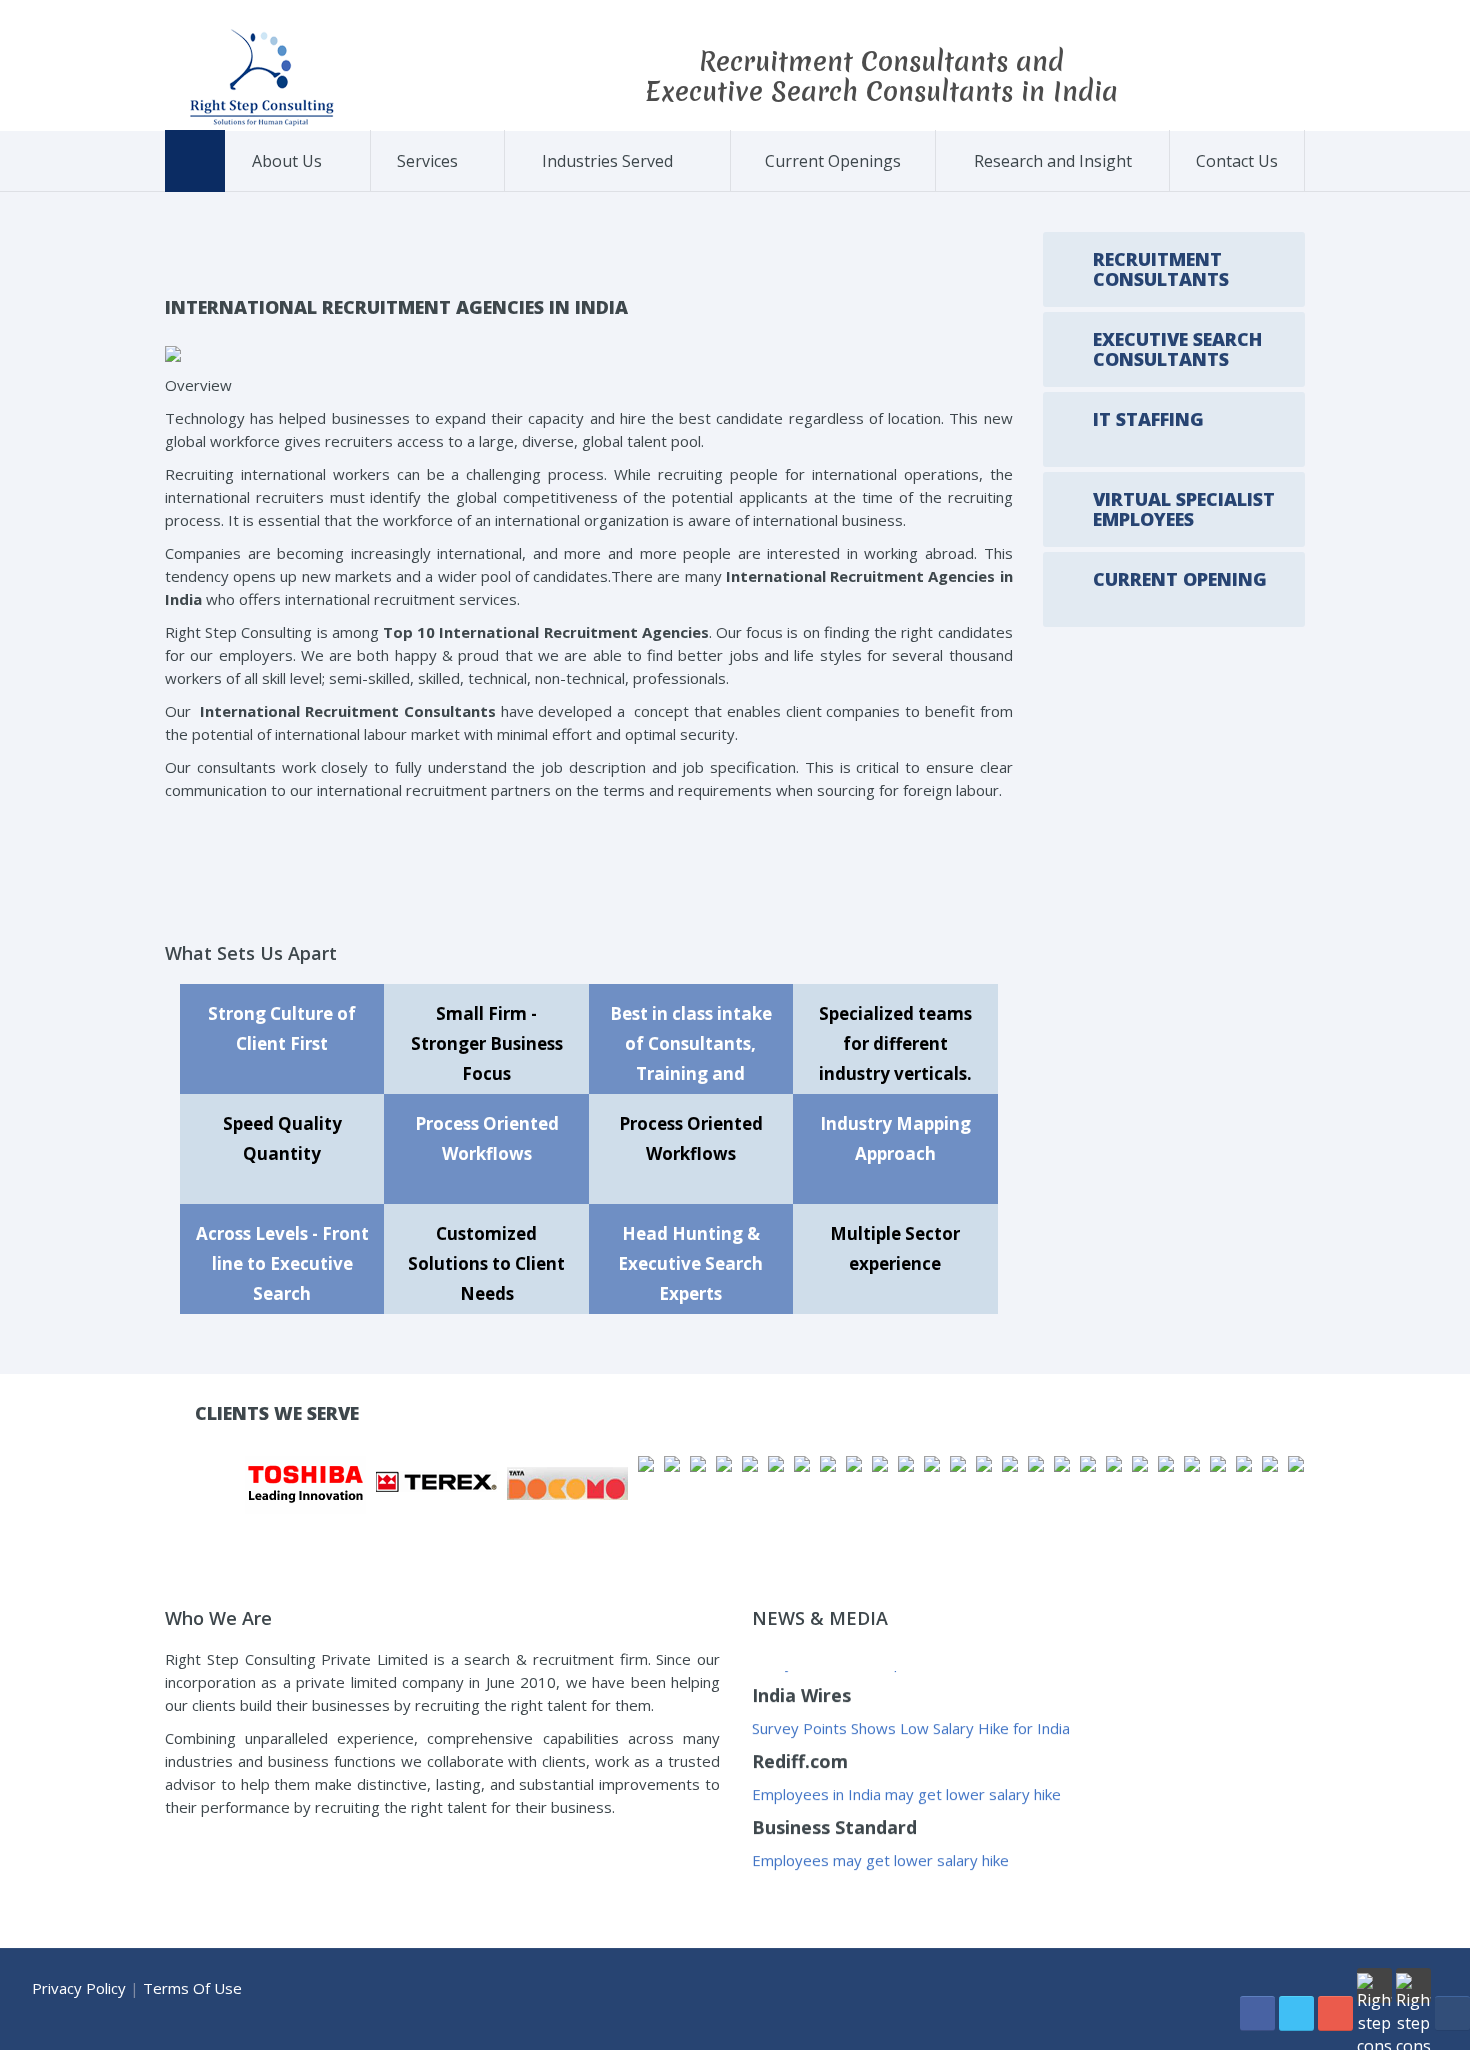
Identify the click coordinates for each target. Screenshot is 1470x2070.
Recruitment (433, 190)
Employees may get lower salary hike (880, 1830)
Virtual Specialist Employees (464, 184)
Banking (690, 190)
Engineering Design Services (682, 187)
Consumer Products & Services (606, 186)
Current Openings (833, 161)
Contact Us (1237, 161)
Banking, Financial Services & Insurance (596, 190)
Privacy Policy (79, 1988)
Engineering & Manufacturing (608, 184)
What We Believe (323, 188)
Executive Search (468, 188)
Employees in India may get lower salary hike (906, 1764)
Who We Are (288, 190)
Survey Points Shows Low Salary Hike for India (911, 1698)
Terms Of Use (192, 1988)
